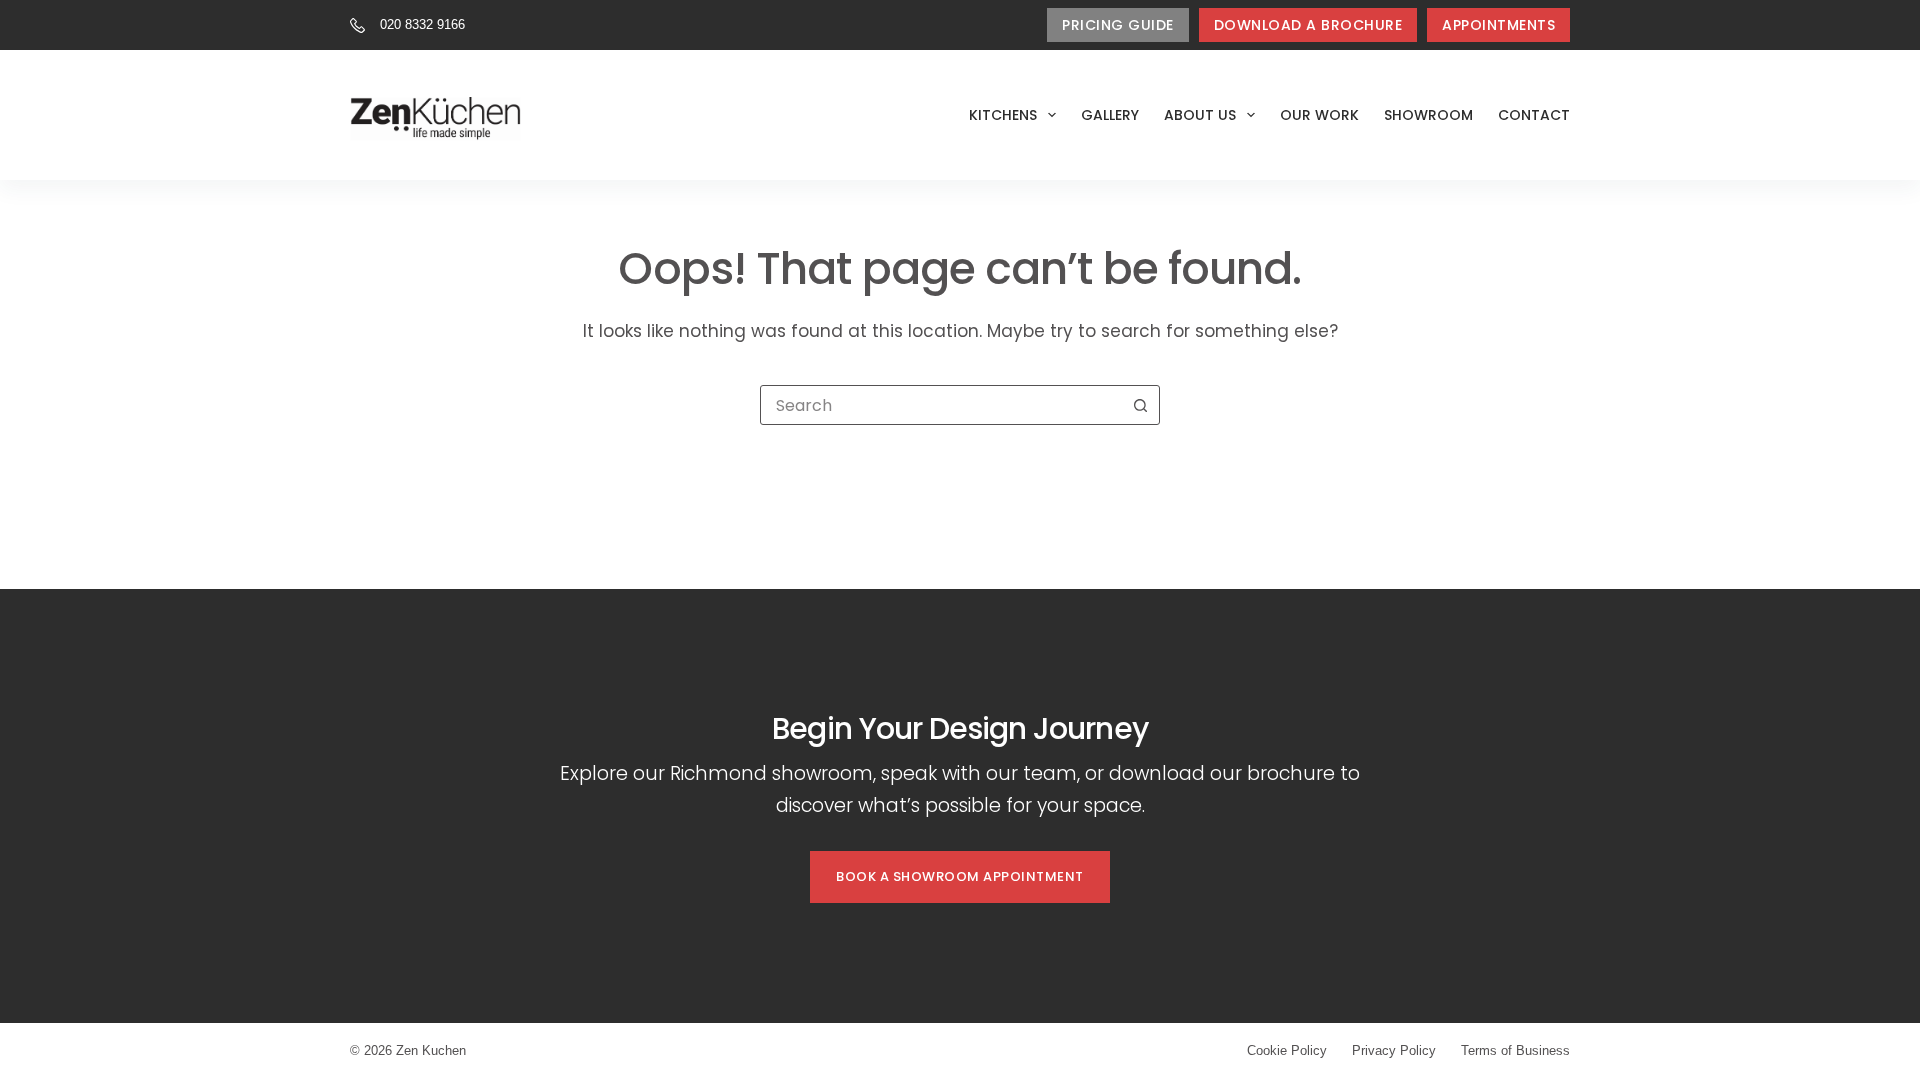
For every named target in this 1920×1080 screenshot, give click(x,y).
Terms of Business (1515, 1050)
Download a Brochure (1308, 25)
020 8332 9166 (422, 24)
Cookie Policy (1287, 1050)
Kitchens (1003, 115)
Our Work (1319, 115)
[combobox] (941, 405)
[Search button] (1140, 405)
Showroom (1428, 115)
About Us (1200, 115)
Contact (1534, 115)
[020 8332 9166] (357, 25)
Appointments (1498, 25)
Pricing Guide (1118, 25)
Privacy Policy (1394, 1050)
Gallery (1110, 115)
